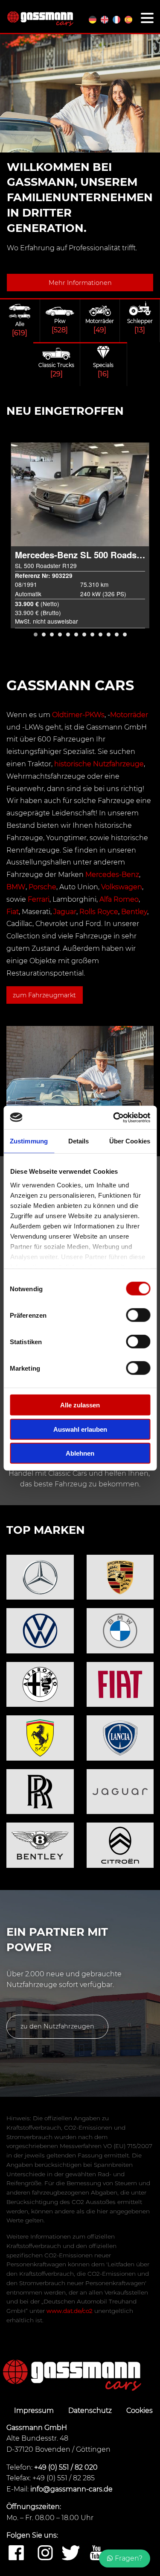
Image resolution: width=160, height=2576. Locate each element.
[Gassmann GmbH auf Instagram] (45, 2553)
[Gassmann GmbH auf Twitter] (71, 2553)
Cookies (140, 2410)
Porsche (42, 887)
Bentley (134, 912)
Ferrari (39, 899)
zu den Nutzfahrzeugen (57, 2026)
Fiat (13, 912)
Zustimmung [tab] (29, 1141)
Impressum (35, 2410)
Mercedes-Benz (112, 875)
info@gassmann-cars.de (71, 2489)
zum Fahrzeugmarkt (44, 995)
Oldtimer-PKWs (78, 715)
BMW (16, 887)
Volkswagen (122, 887)
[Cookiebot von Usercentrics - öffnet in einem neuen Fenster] (114, 1117)
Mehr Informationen (80, 283)
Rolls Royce (99, 912)
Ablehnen (80, 1453)
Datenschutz (91, 2410)
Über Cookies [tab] (130, 1141)
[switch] (138, 1315)
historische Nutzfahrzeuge (99, 764)
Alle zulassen (80, 1405)
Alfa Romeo (119, 899)
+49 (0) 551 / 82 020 (66, 2467)
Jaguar (65, 912)
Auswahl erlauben (80, 1429)
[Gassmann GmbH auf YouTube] (96, 2553)
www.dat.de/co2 (70, 2311)
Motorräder (129, 715)
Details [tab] (79, 1141)
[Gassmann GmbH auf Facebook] (16, 2553)
